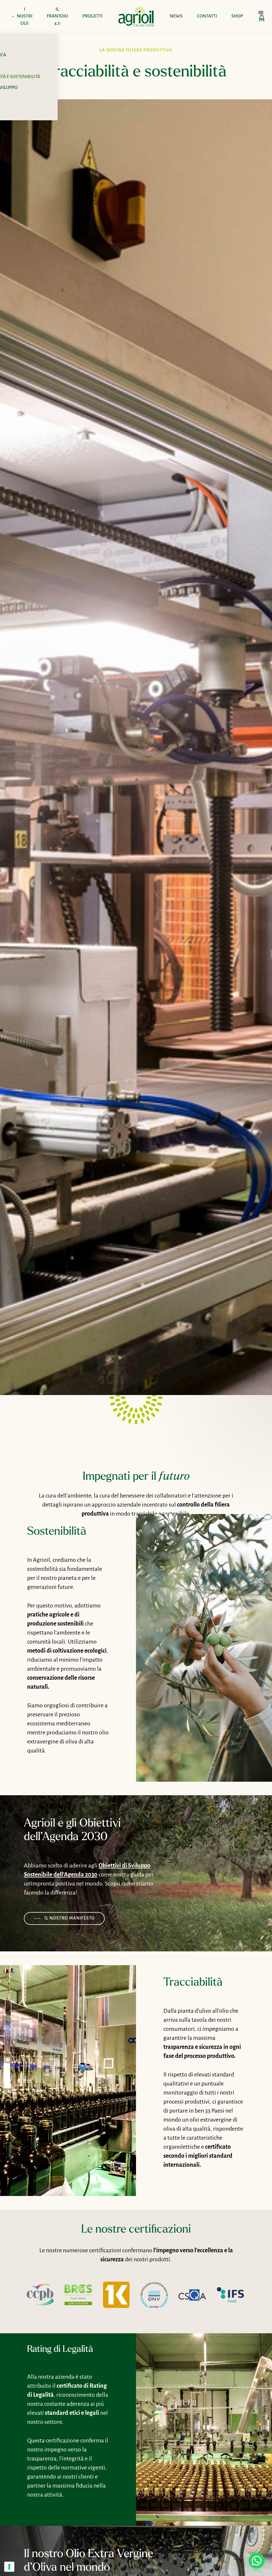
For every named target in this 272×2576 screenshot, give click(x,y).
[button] (64, 1918)
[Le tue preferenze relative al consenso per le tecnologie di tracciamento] (9, 2567)
